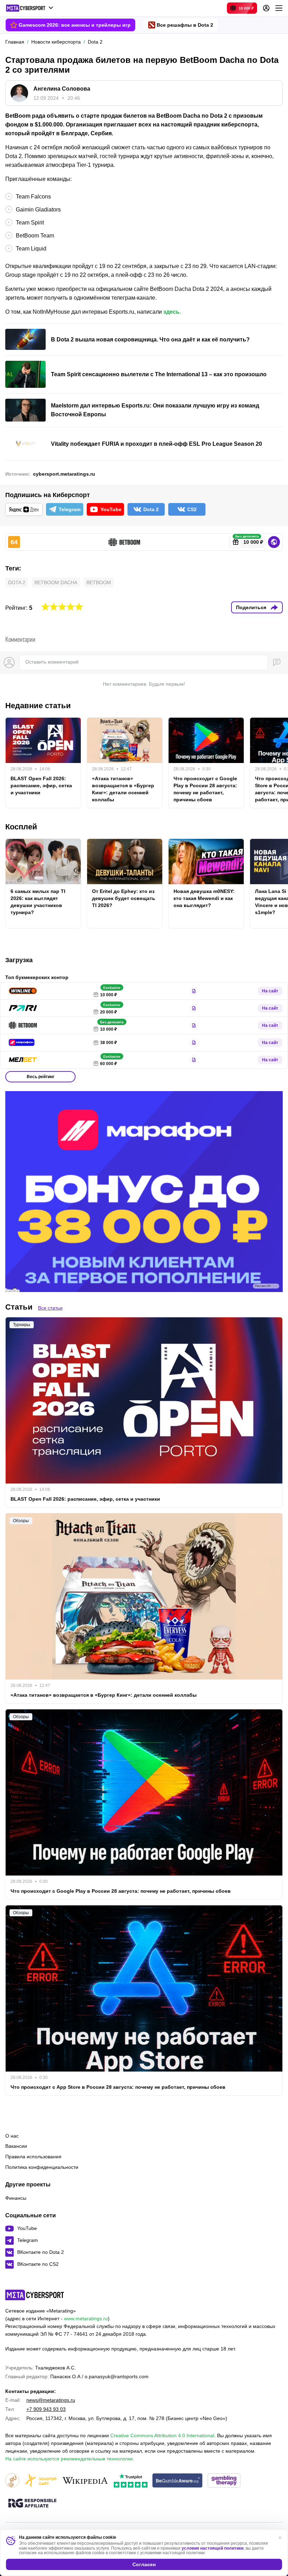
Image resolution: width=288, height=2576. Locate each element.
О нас (12, 2136)
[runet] (12, 2481)
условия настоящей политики (212, 2548)
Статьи (19, 1307)
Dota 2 (17, 582)
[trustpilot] (131, 2481)
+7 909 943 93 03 (46, 2409)
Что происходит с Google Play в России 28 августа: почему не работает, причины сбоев (205, 789)
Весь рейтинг (41, 1077)
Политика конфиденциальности (42, 2167)
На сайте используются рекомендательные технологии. (70, 2459)
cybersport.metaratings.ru (64, 474)
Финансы (16, 2198)
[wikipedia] (85, 2481)
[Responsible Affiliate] (32, 2504)
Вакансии (16, 2146)
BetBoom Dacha (56, 582)
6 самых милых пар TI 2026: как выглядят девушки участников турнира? (38, 902)
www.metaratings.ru (86, 2319)
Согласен (144, 2564)
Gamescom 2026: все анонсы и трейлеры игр (75, 25)
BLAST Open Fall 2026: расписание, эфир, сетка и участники (41, 785)
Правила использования (33, 2157)
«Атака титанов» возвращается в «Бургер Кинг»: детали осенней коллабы (123, 789)
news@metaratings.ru (51, 2400)
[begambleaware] (178, 2481)
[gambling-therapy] (224, 2481)
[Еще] (279, 8)
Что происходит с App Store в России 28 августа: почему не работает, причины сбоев (118, 2087)
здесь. (172, 312)
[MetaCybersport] (35, 2295)
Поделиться (251, 607)
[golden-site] (40, 2481)
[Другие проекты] (30, 8)
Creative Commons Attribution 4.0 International (162, 2435)
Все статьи (50, 1308)
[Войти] (266, 8)
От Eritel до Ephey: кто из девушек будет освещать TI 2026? (124, 898)
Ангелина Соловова (62, 89)
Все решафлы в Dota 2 (185, 25)
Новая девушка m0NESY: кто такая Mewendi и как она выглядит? (204, 898)
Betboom (99, 582)
